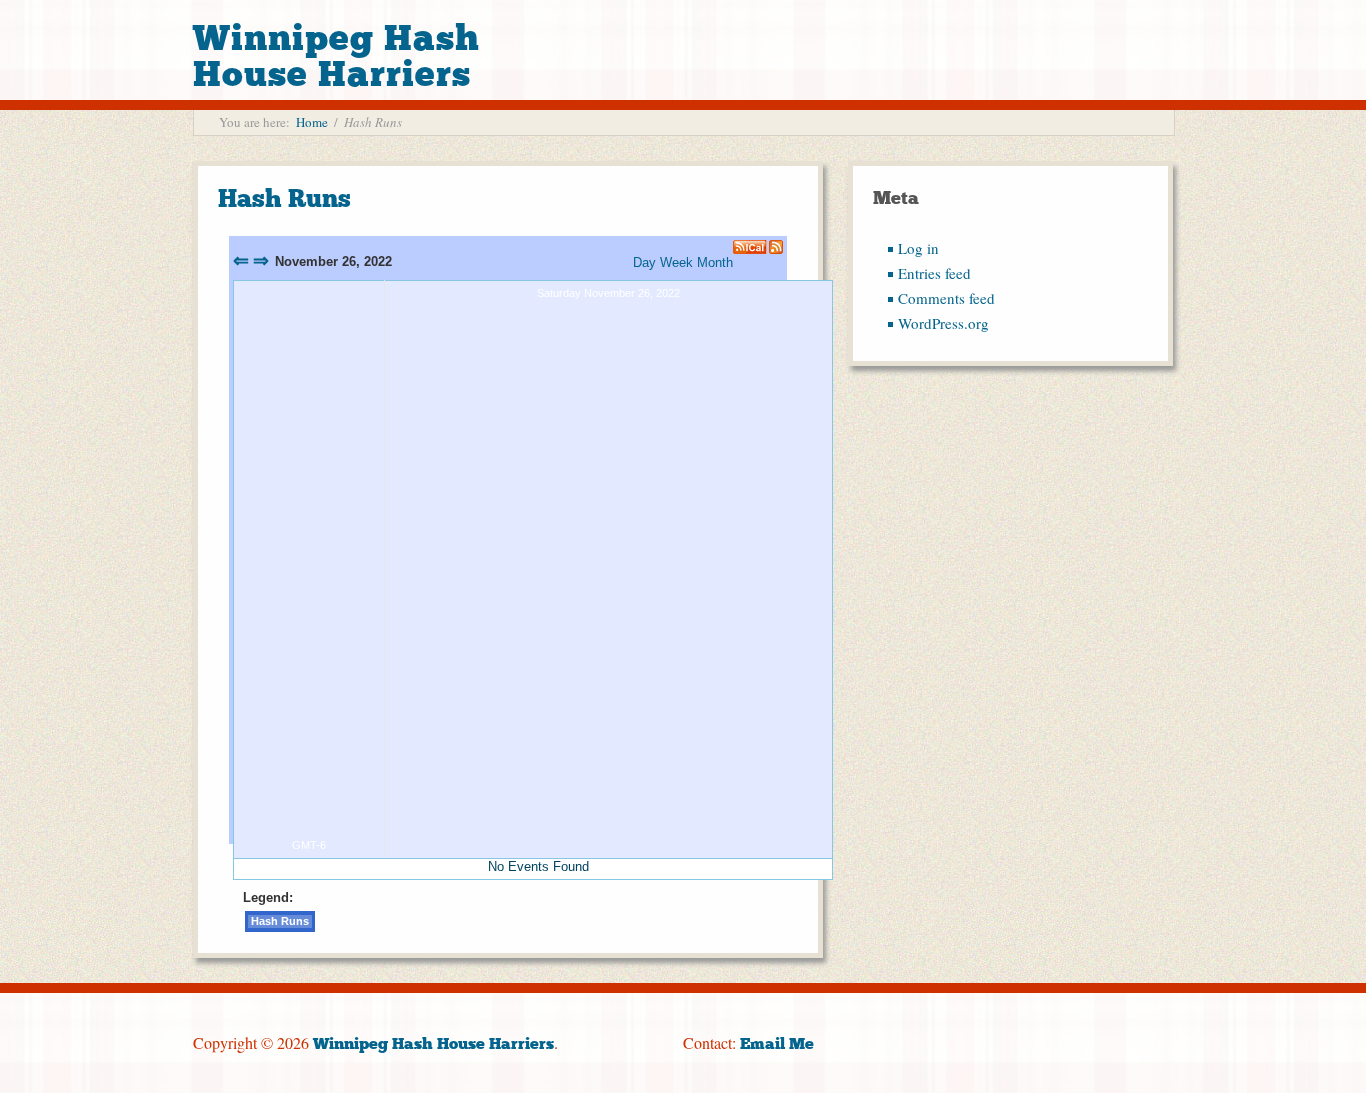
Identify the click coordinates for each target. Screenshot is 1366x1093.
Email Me (777, 1043)
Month (715, 262)
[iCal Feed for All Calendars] (751, 247)
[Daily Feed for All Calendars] (776, 247)
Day (644, 262)
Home (312, 122)
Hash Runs (284, 198)
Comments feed (946, 298)
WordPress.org (943, 323)
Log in (918, 248)
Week (676, 262)
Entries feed (934, 273)
